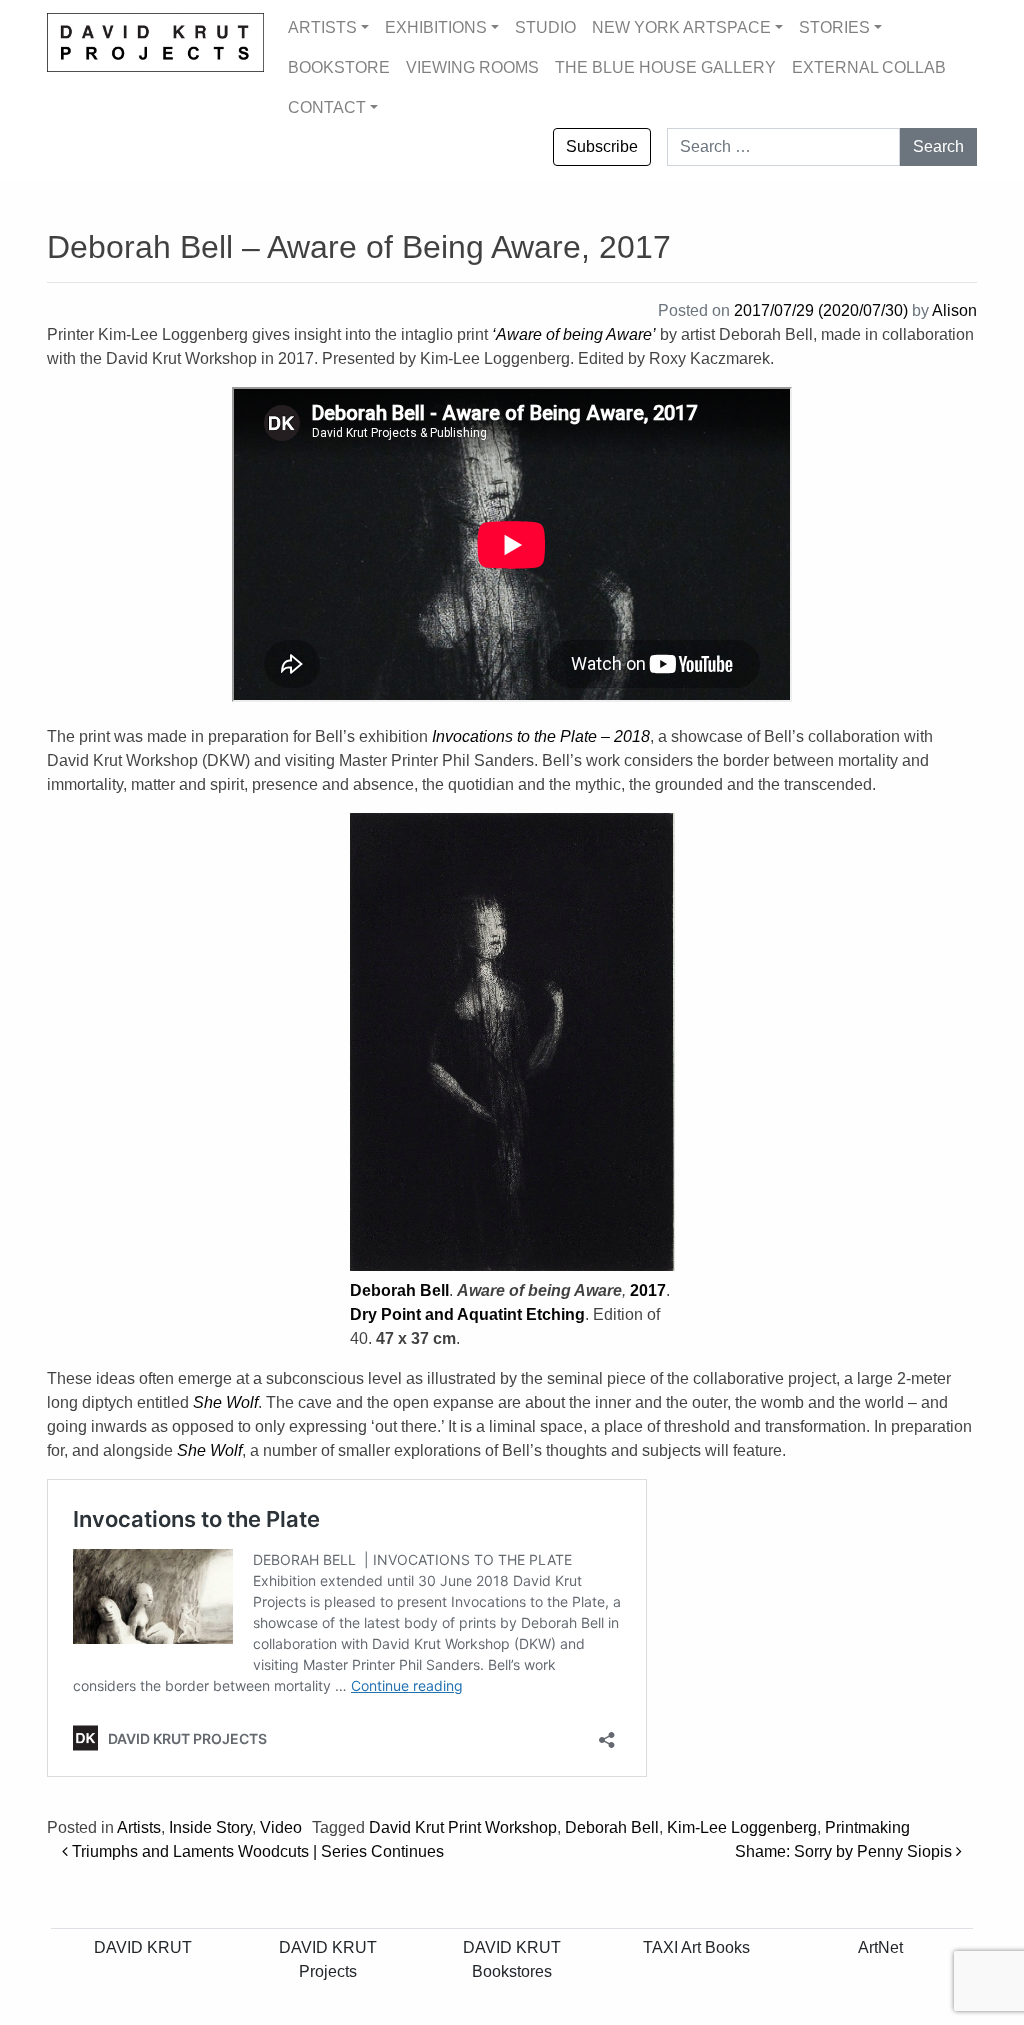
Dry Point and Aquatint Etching (467, 1314)
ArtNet (880, 1947)
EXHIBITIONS (436, 27)
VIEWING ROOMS (472, 67)
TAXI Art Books (696, 1947)
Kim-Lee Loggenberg (742, 1827)
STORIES (834, 27)
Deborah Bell (399, 1290)
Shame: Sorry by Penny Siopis (845, 1851)
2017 (648, 1290)
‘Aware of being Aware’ (574, 334)
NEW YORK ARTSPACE (681, 27)
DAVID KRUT (143, 1947)
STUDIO (545, 27)
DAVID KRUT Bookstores (512, 1959)
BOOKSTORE (339, 67)
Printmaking (867, 1827)
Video (281, 1827)
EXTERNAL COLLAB (869, 67)
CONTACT (327, 107)
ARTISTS (322, 27)
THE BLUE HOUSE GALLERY (665, 67)
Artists (139, 1827)
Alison (954, 310)
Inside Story (210, 1827)
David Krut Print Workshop (463, 1827)
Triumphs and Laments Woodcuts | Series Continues (256, 1851)
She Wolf (225, 1402)
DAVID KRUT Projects (328, 1959)
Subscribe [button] (602, 146)
